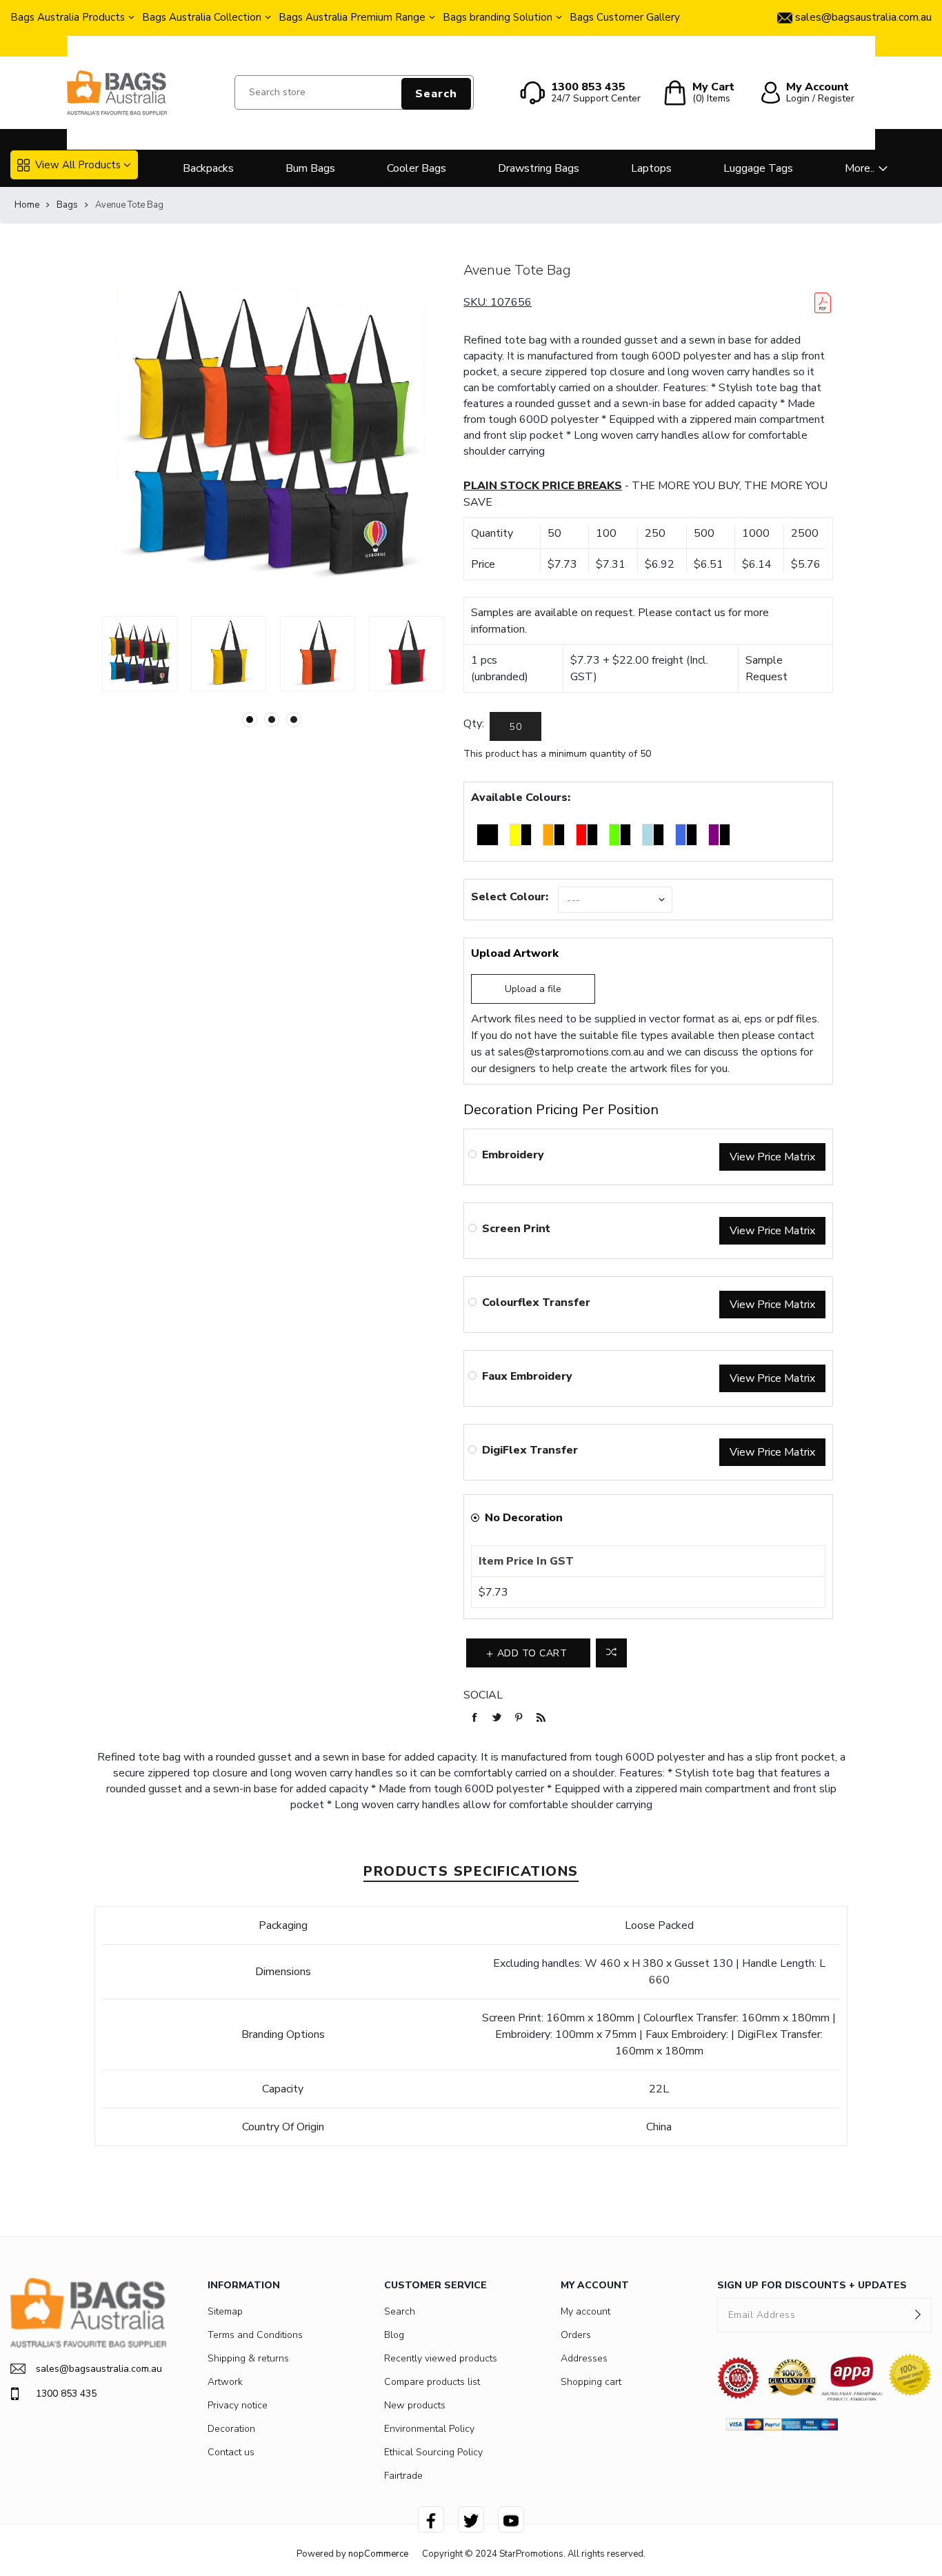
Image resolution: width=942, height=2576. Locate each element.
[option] (140, 654)
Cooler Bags (417, 168)
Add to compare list (611, 1653)
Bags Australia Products (68, 17)
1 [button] (250, 720)
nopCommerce (378, 2554)
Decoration (231, 2429)
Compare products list (432, 2382)
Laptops (651, 168)
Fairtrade (403, 2476)
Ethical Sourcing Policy (433, 2452)
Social (483, 1695)
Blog (394, 2335)
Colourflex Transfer (536, 1302)
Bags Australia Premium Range (352, 17)
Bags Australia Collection (202, 17)
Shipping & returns (248, 2358)
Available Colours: (521, 797)
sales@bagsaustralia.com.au (99, 2369)
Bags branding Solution (498, 17)
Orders (576, 2335)
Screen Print (516, 1229)
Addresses (584, 2358)
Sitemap (225, 2311)
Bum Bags (310, 168)
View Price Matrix (772, 1157)
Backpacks (208, 168)
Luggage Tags (758, 168)
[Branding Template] (823, 303)
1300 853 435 (66, 2394)
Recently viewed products (441, 2358)
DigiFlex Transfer (530, 1450)
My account (585, 2311)
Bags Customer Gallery (625, 17)
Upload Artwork (515, 953)
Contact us (231, 2452)
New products (415, 2405)
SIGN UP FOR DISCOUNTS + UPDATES (812, 2285)
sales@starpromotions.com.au (571, 1052)
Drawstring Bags (539, 168)
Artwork (225, 2382)
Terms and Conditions (255, 2335)
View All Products (78, 165)
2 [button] (272, 720)
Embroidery (513, 1155)
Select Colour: (510, 897)
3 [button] (294, 720)
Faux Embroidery (527, 1376)
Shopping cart (591, 2382)
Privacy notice (238, 2405)
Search (436, 94)
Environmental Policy (429, 2429)
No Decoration (524, 1518)
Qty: (474, 724)
